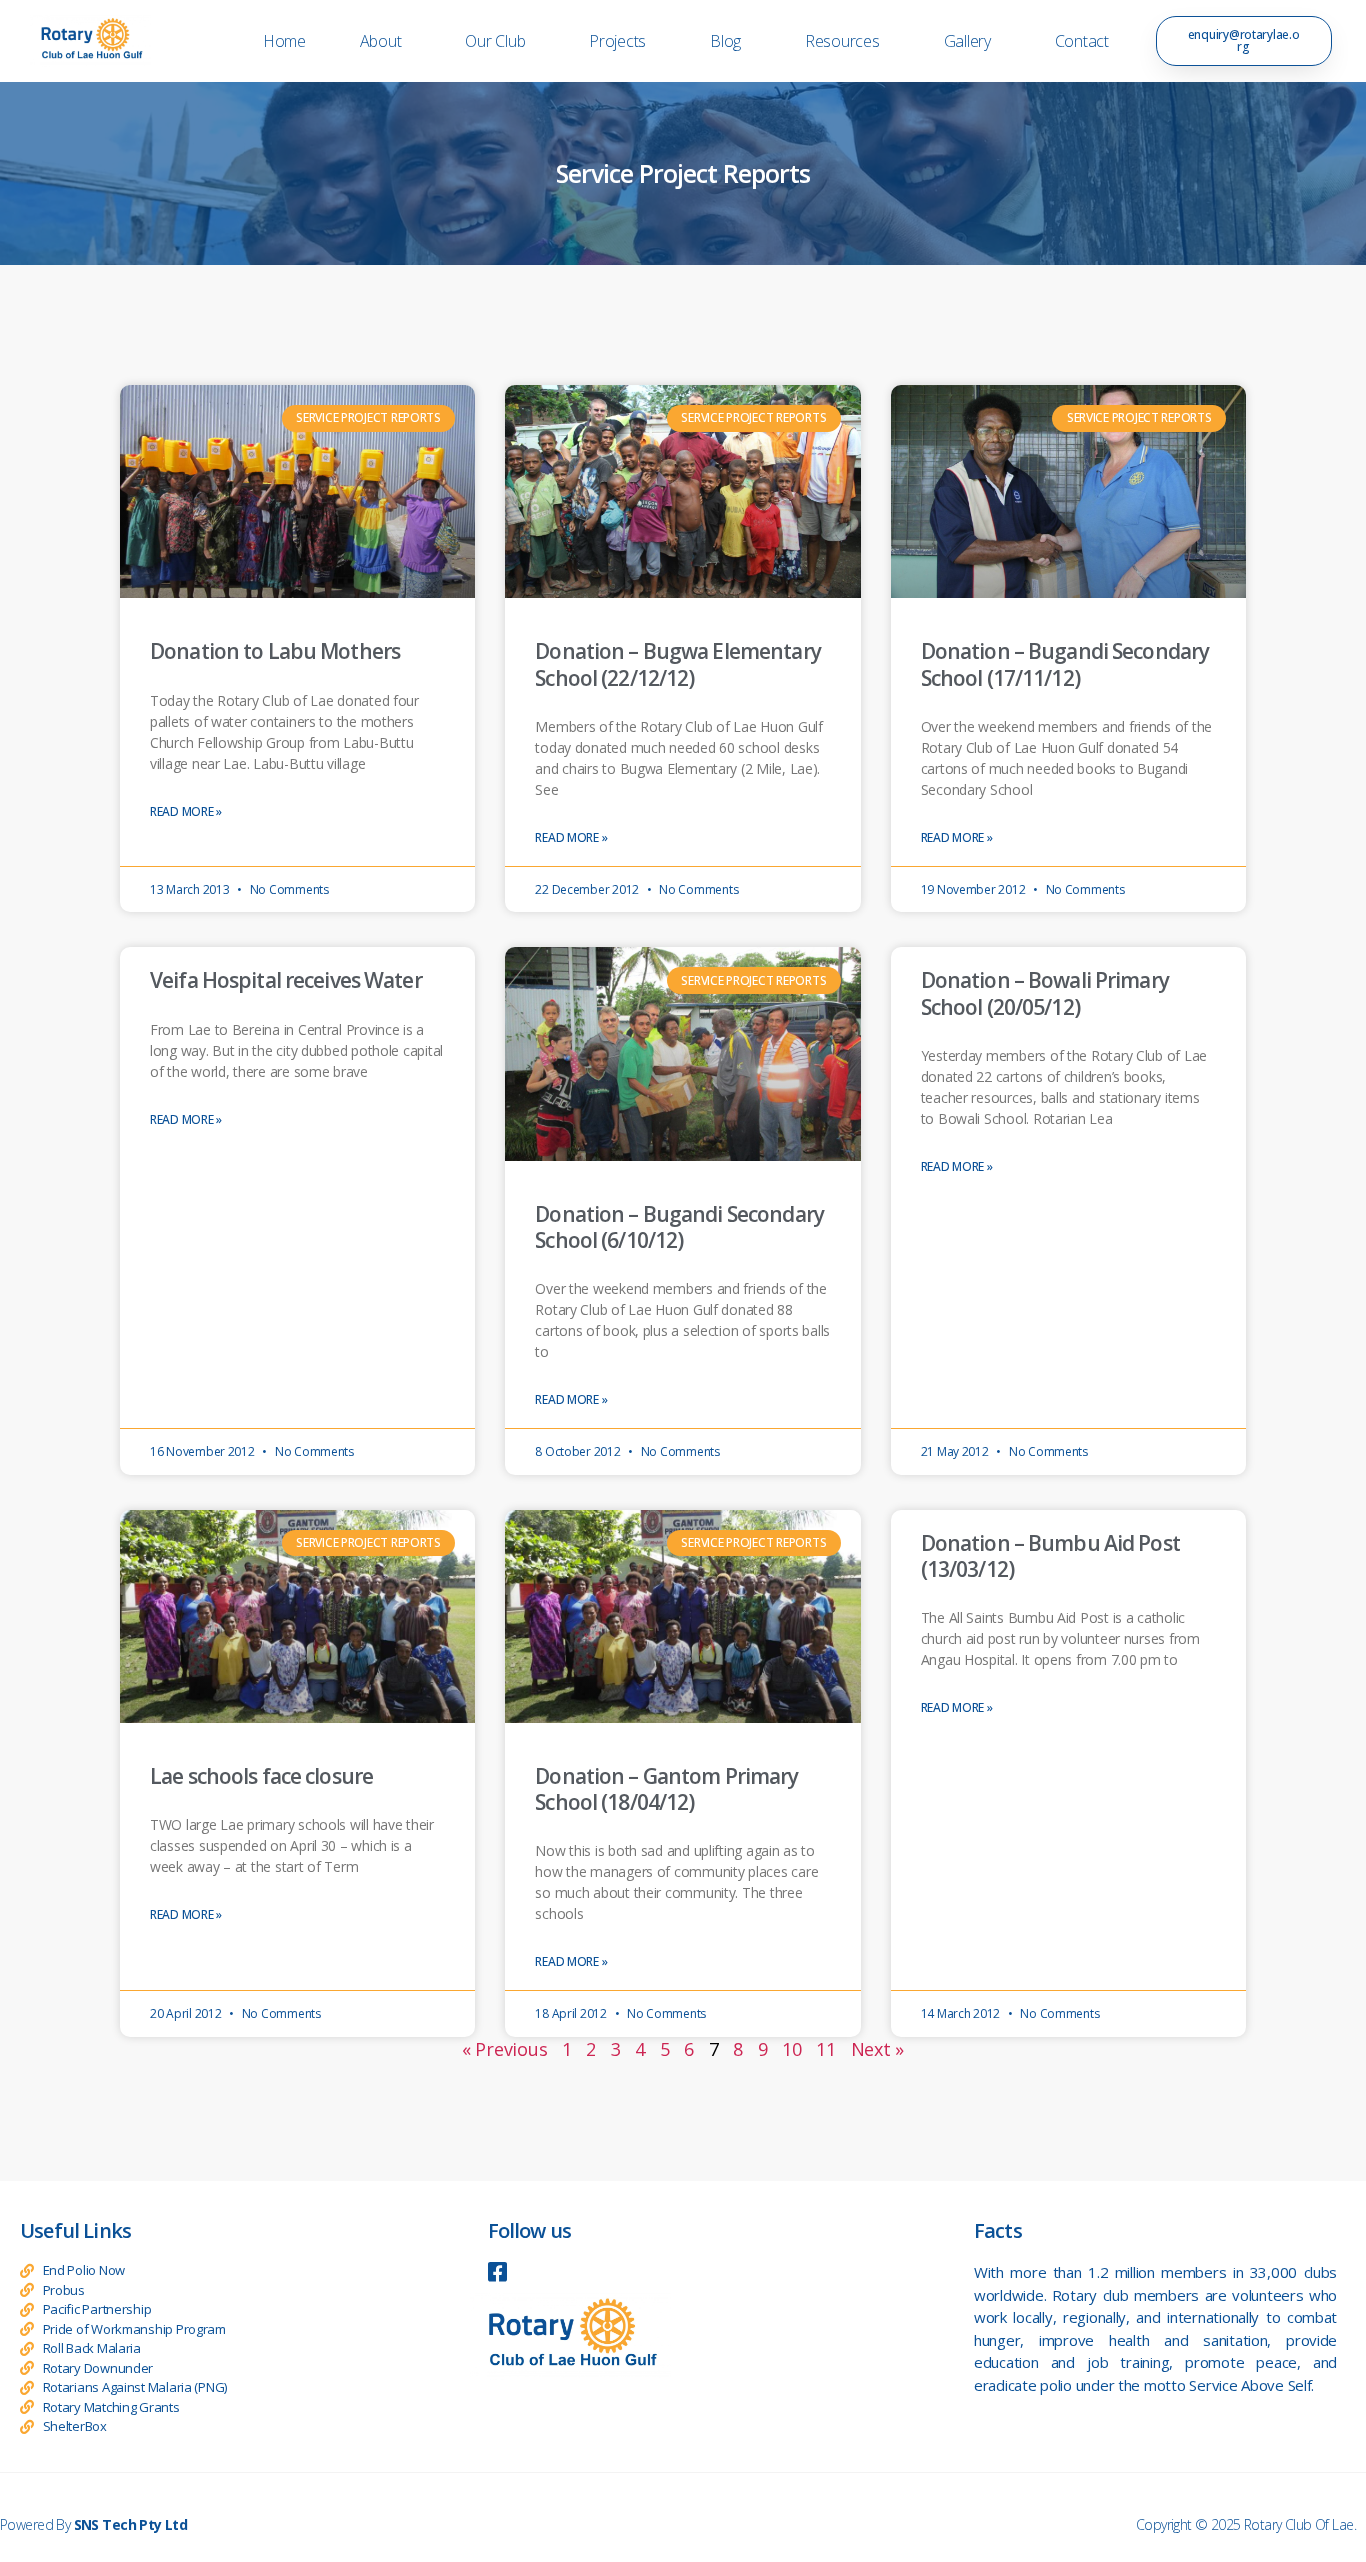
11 (825, 2049)
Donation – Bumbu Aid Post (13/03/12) (1050, 1556)
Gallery (967, 41)
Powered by (93, 2524)
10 (791, 2049)
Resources (842, 41)
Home (284, 41)
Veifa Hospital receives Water (286, 980)
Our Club (495, 41)
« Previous (504, 2049)
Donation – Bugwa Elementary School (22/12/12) (677, 664)
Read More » (186, 811)
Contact (1082, 41)
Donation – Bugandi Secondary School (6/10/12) (679, 1227)
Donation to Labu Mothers (275, 651)
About (381, 41)
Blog (725, 41)
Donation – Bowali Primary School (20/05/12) (1045, 993)
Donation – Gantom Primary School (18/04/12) (666, 1789)
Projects (617, 41)
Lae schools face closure (261, 1776)
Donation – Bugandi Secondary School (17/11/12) (1065, 664)
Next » (877, 2049)
